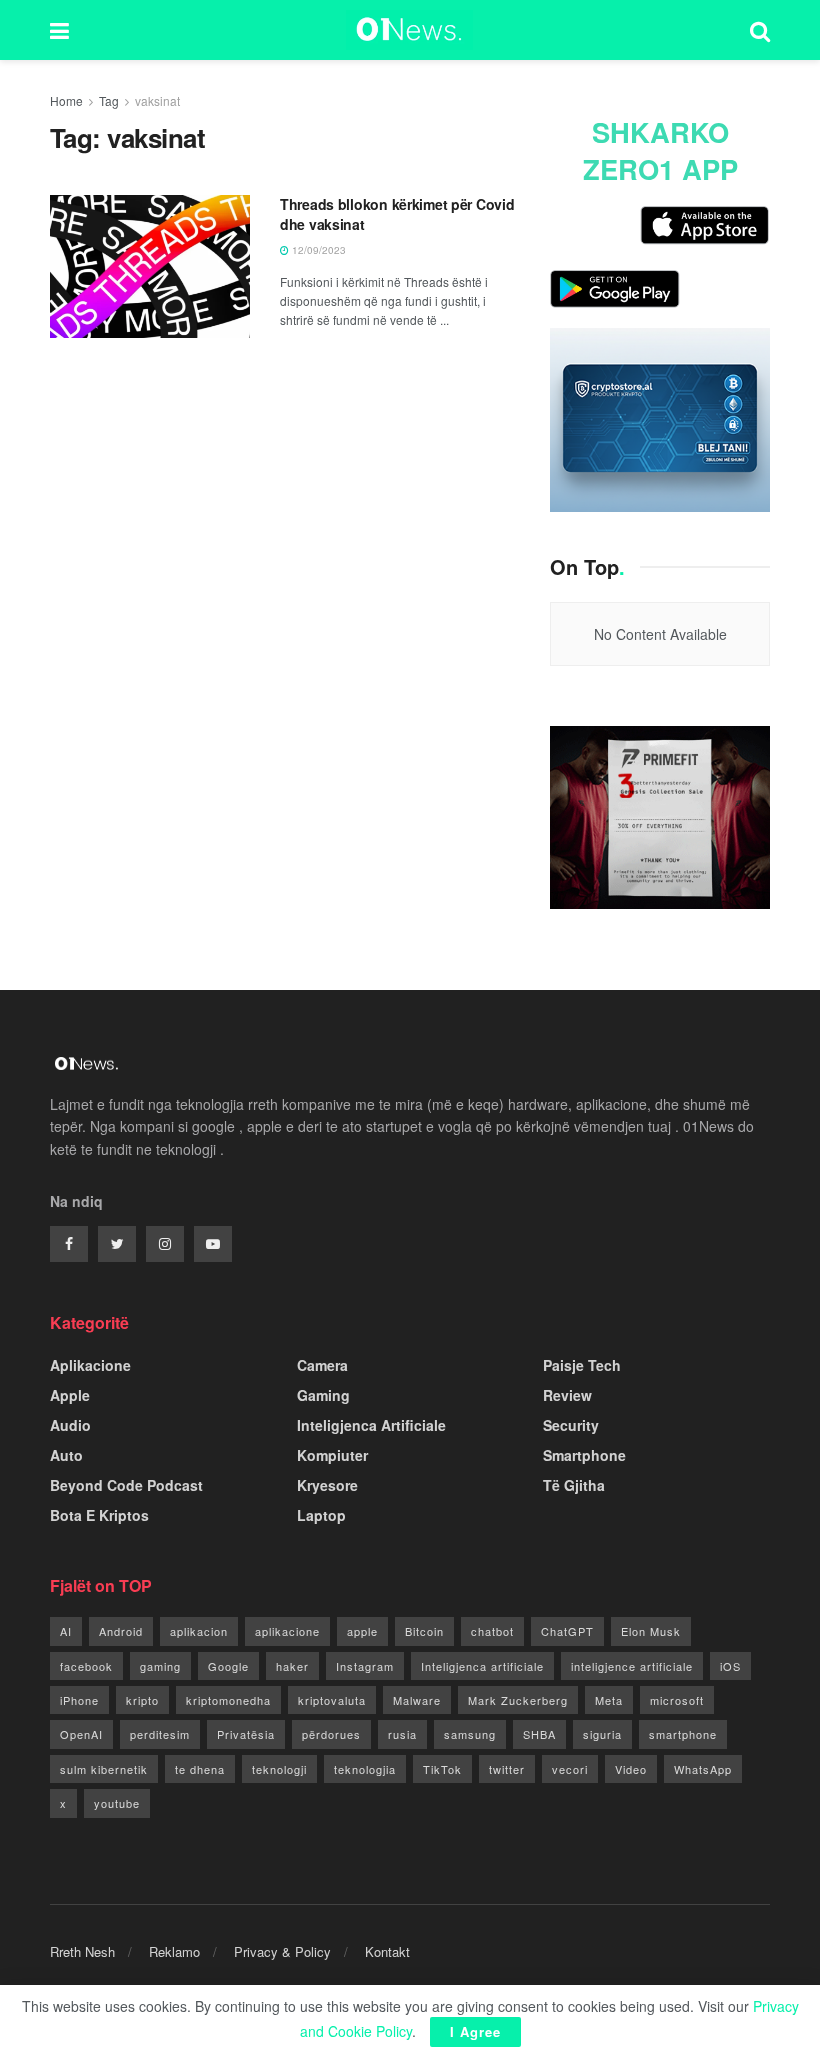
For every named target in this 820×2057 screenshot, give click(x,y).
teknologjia (365, 1769)
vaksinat (157, 100)
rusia (402, 1734)
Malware (417, 1700)
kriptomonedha (228, 1700)
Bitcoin (424, 1631)
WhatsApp (703, 1769)
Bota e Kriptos (99, 1515)
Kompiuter (332, 1455)
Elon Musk (651, 1631)
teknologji (279, 1769)
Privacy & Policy (282, 1951)
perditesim (160, 1734)
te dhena (200, 1769)
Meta (609, 1700)
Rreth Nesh (82, 1951)
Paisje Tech (582, 1365)
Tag (109, 100)
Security (571, 1425)
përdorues (331, 1734)
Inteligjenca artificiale (482, 1666)
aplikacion (199, 1631)
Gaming (323, 1395)
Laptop (321, 1515)
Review (567, 1395)
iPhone (79, 1700)
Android (121, 1631)
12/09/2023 (317, 250)
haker (292, 1666)
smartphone (683, 1734)
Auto (66, 1455)
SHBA (539, 1734)
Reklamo (174, 1951)
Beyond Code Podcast (126, 1485)
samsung (470, 1734)
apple (362, 1631)
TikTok (442, 1769)
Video (631, 1769)
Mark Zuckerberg (518, 1700)
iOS (730, 1666)
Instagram (365, 1666)
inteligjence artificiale (632, 1666)
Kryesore (327, 1485)
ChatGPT (567, 1631)
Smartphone (584, 1455)
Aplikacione (90, 1365)
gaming (160, 1666)
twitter (507, 1769)
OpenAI (81, 1734)
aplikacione (287, 1631)
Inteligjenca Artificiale (371, 1425)
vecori (570, 1769)
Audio (70, 1425)
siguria (602, 1734)
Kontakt (387, 1951)
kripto (142, 1700)
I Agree (475, 2031)
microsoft (677, 1700)
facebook (86, 1666)
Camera (322, 1365)
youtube (117, 1803)
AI (66, 1631)
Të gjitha (574, 1485)
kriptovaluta (332, 1700)
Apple (70, 1395)
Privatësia (246, 1734)
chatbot (492, 1631)
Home (66, 100)
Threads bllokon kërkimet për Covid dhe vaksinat (397, 214)
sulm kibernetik (104, 1769)
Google (228, 1666)
